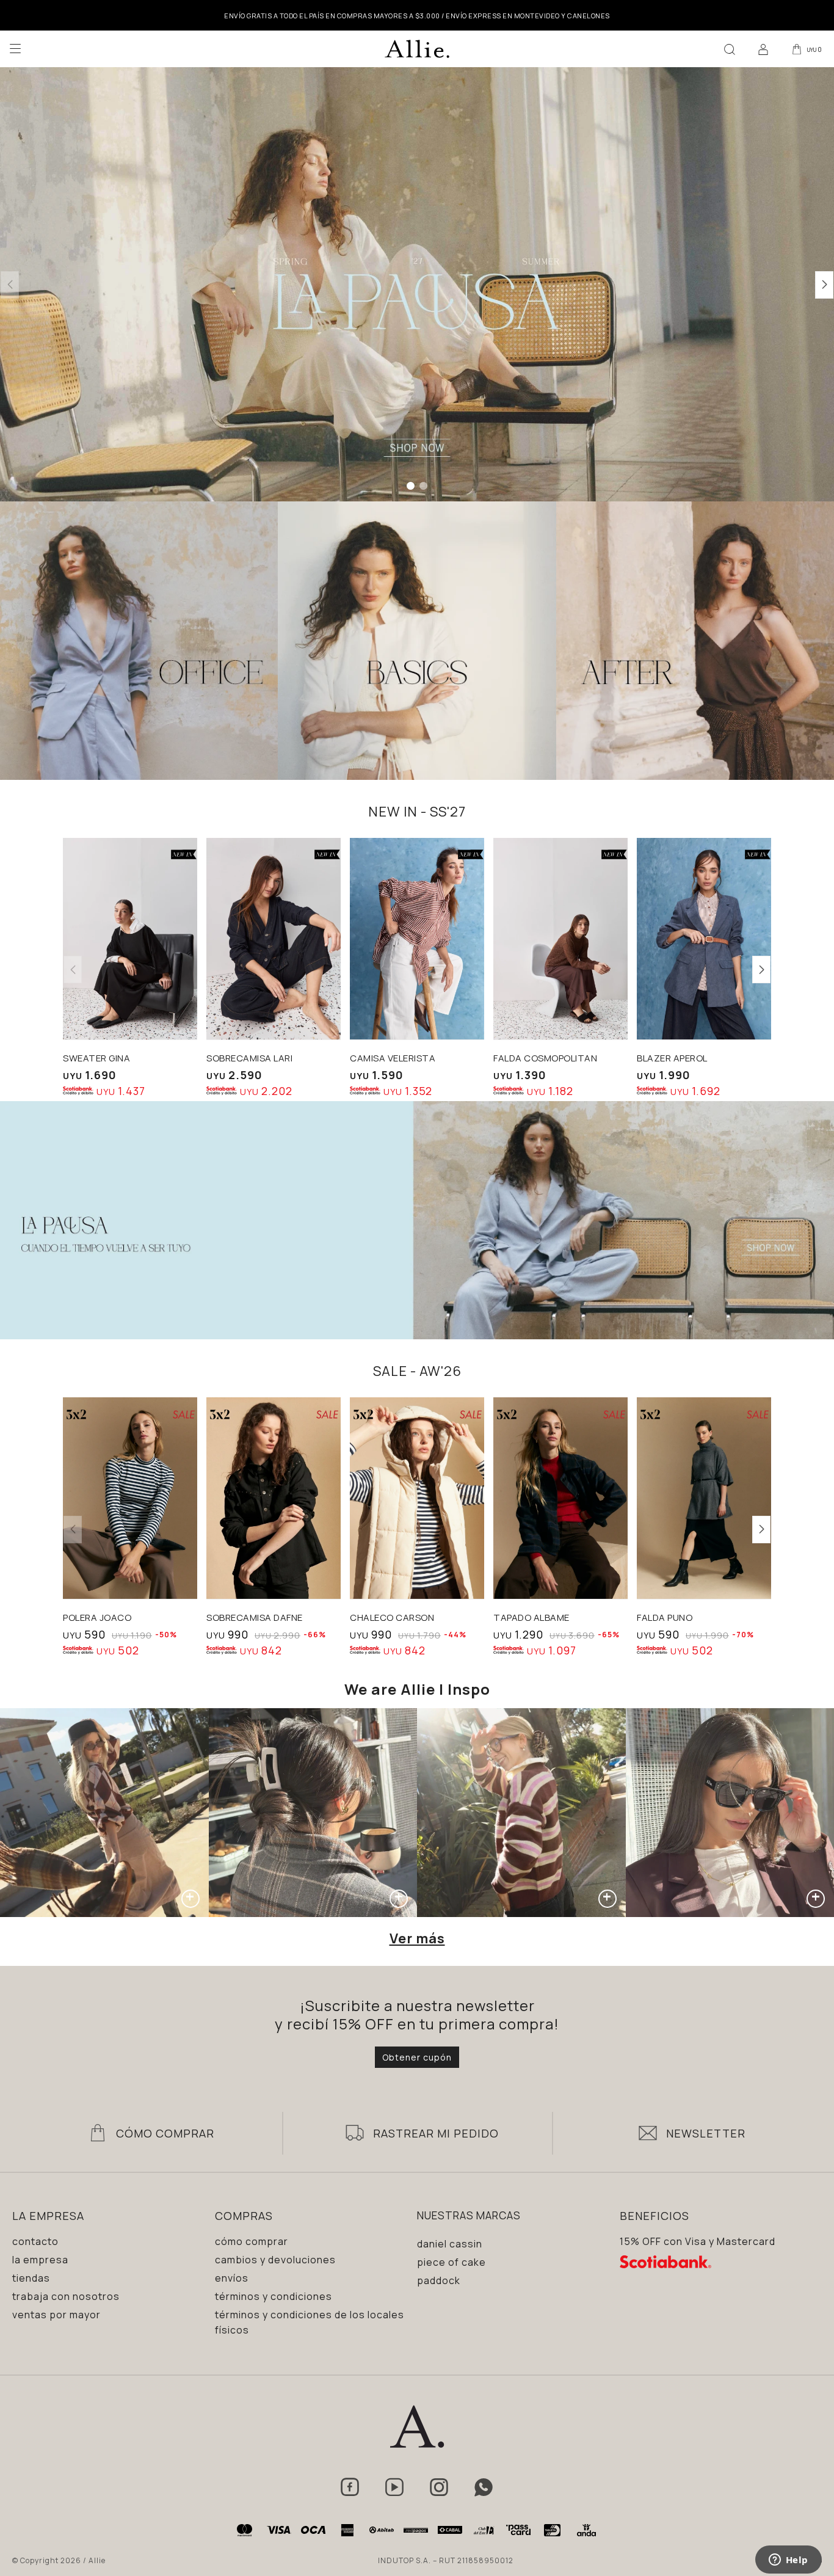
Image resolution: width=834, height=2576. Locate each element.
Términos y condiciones (274, 2296)
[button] (730, 49)
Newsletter (706, 2133)
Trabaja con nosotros (66, 2296)
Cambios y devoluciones (275, 2260)
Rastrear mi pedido (436, 2133)
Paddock (439, 2280)
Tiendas (31, 2278)
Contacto (35, 2241)
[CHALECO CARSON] (417, 1498)
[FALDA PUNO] (704, 1498)
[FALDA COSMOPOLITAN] (560, 939)
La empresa (40, 2260)
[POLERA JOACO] (130, 1498)
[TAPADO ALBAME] (560, 1498)
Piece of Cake (451, 2262)
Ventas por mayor (56, 2315)
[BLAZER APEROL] (704, 939)
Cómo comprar (252, 2241)
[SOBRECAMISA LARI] (274, 939)
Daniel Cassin (450, 2244)
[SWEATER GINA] (130, 939)
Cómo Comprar (165, 2133)
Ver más (417, 1938)
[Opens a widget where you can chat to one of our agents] (788, 2561)
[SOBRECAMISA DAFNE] (274, 1498)
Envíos (232, 2278)
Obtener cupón (417, 2057)
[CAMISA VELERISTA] (417, 939)
